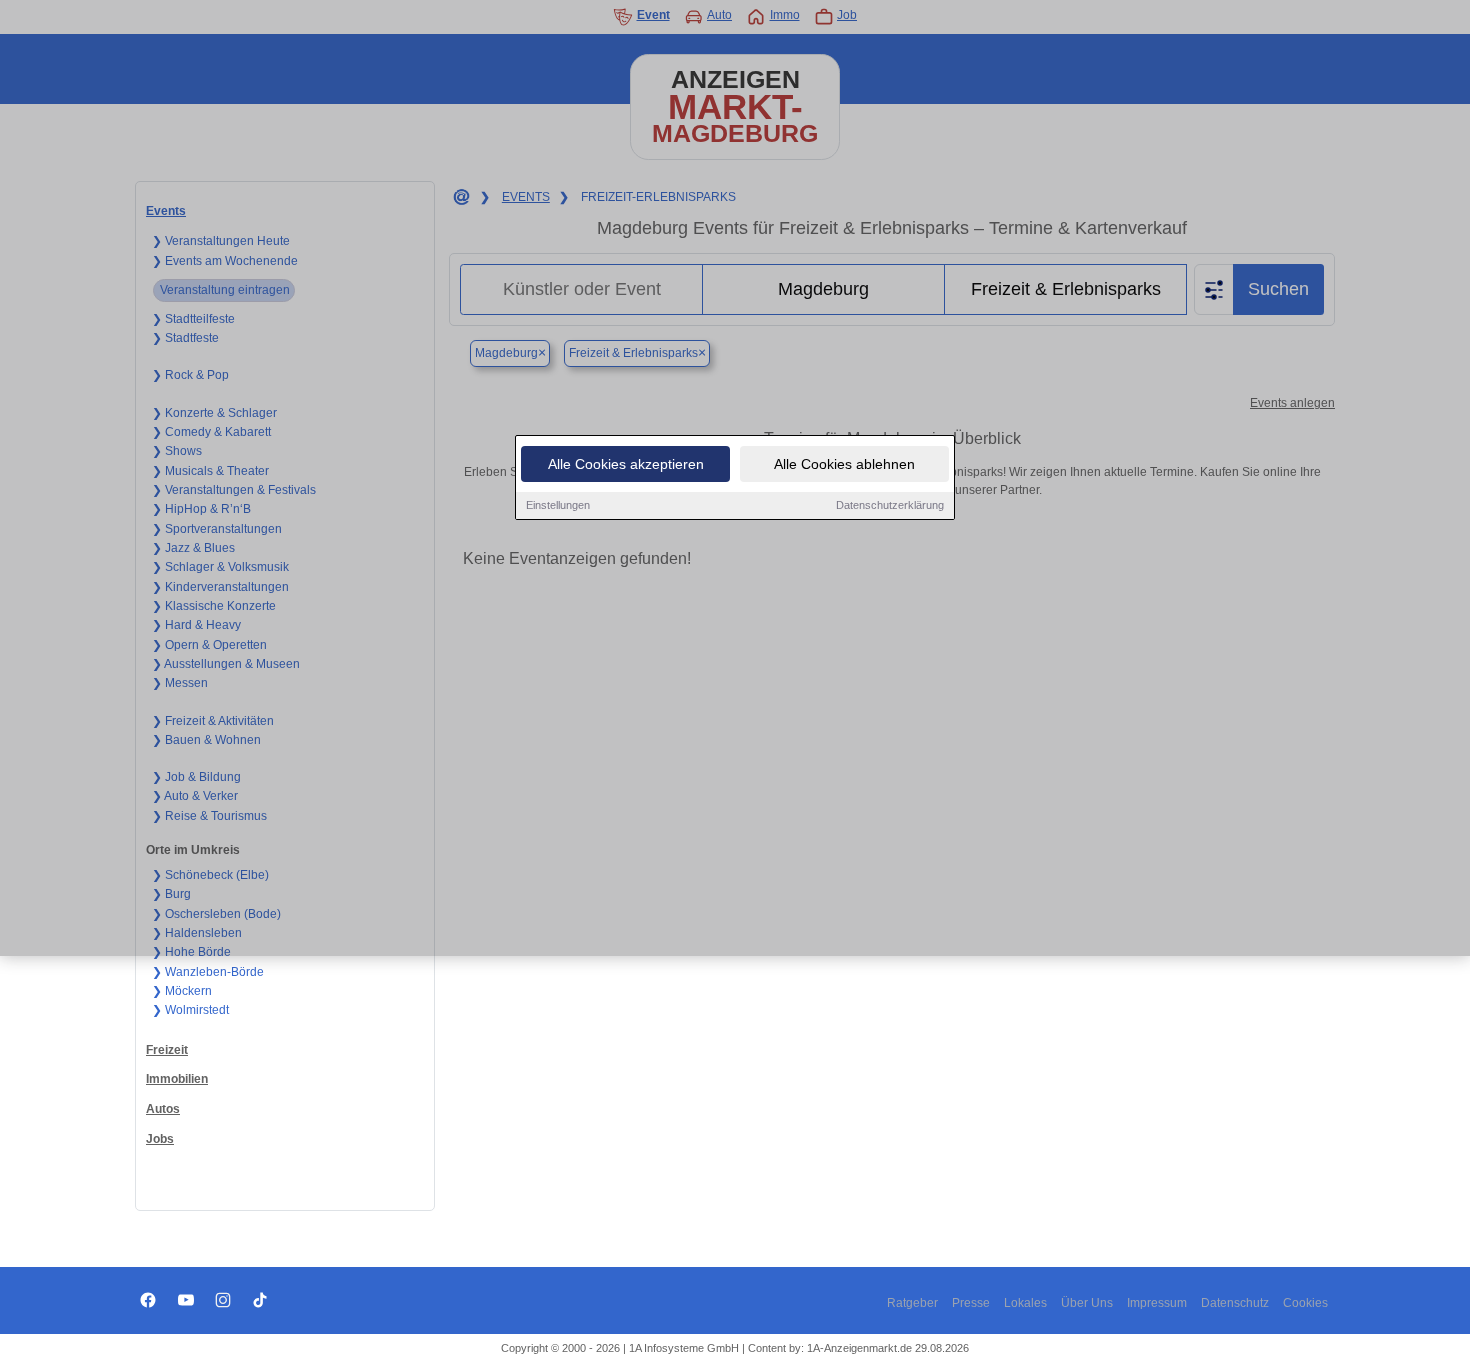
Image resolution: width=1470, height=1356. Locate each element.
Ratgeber (912, 1303)
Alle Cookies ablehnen (844, 464)
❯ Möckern (182, 991)
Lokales (1025, 1303)
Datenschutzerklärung (890, 505)
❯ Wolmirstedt (190, 1010)
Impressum (1157, 1303)
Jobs (160, 1139)
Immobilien (177, 1079)
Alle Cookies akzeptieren (626, 464)
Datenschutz (1235, 1303)
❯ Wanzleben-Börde (208, 972)
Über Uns (1087, 1303)
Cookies (1305, 1303)
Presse (971, 1303)
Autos (163, 1109)
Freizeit (167, 1050)
